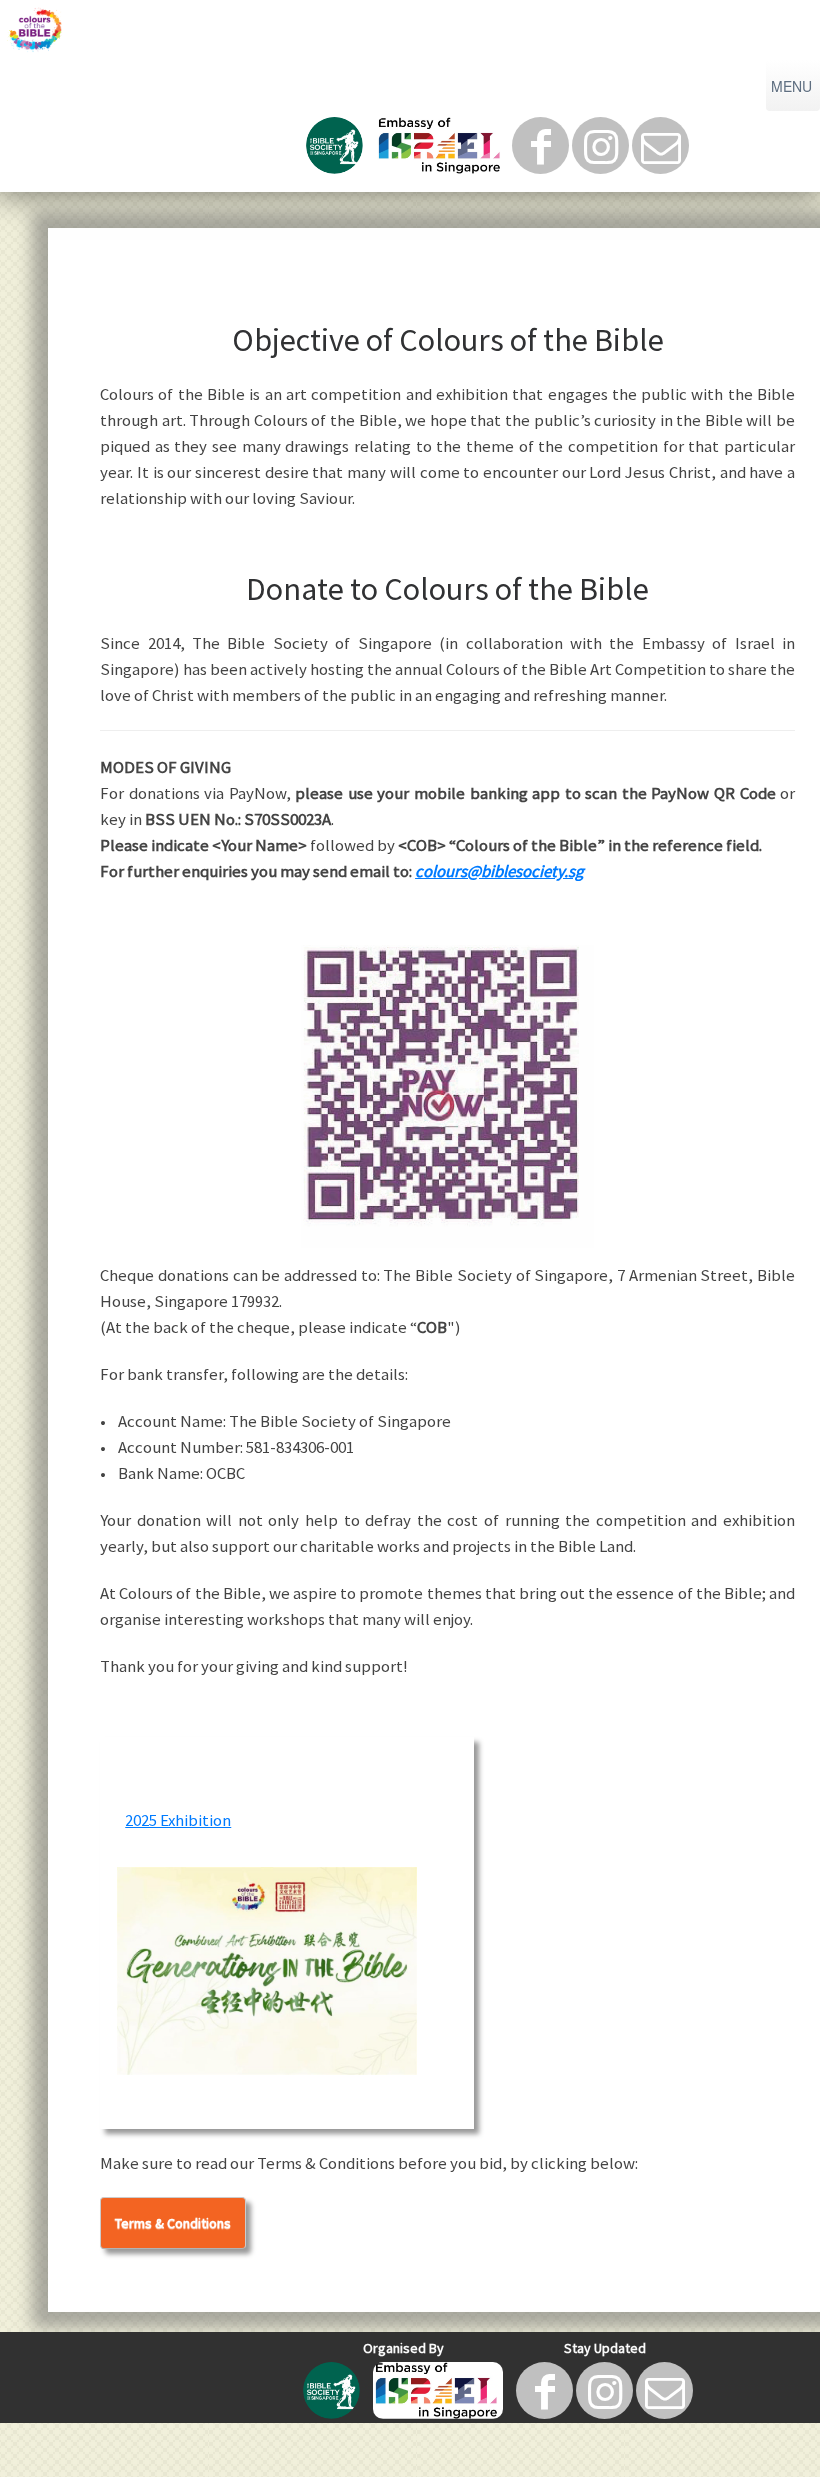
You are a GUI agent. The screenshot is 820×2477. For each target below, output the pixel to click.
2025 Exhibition (178, 1820)
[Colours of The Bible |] (410, 30)
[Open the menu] (793, 86)
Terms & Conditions (173, 2223)
